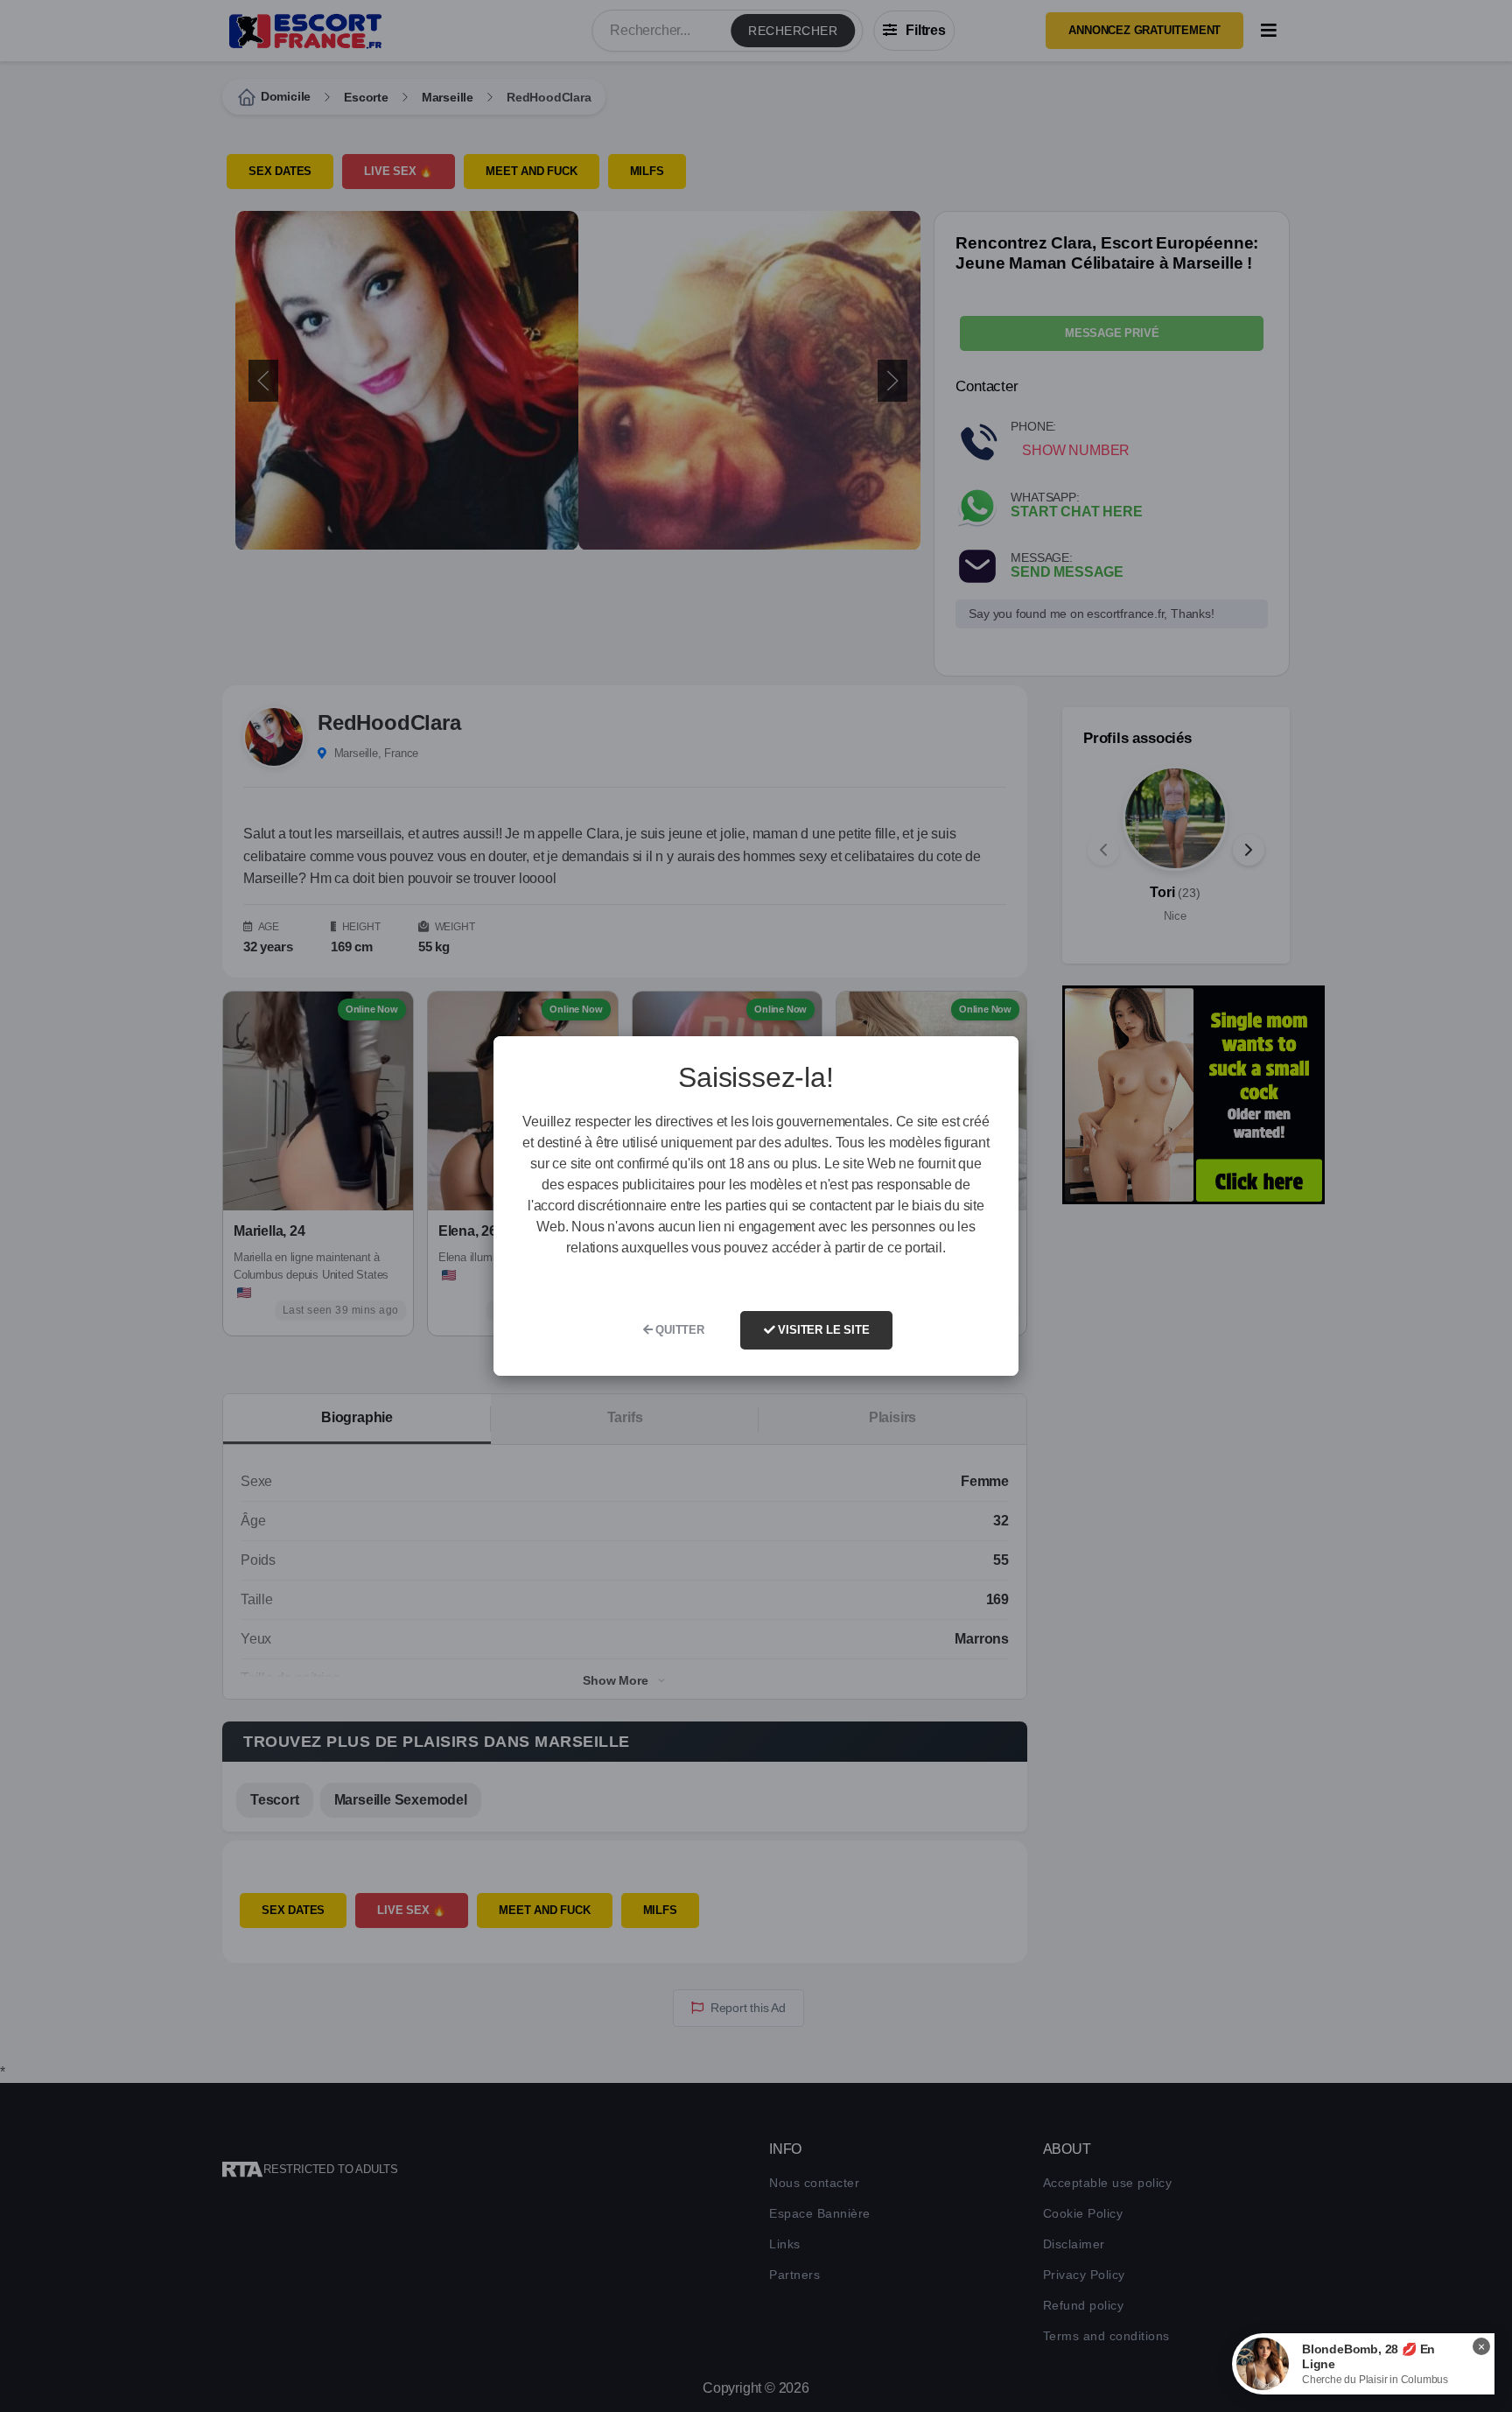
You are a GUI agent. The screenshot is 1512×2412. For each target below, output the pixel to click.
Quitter (678, 1330)
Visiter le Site (822, 1330)
